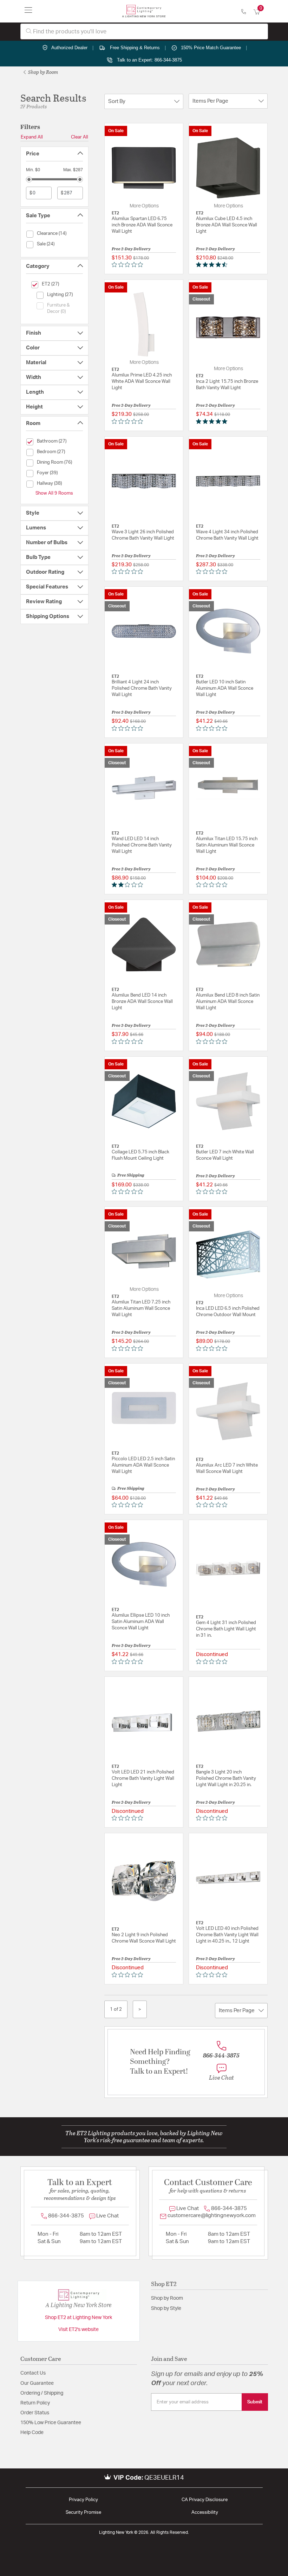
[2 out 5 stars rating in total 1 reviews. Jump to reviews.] (129, 885)
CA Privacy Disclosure (205, 2500)
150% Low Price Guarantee (51, 2423)
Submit (255, 2402)
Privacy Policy (83, 2500)
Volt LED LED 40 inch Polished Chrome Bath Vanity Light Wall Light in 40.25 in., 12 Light (227, 1935)
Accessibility (205, 2513)
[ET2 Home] (144, 11)
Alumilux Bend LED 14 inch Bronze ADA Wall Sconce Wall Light (142, 1002)
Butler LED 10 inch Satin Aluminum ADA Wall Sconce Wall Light (225, 688)
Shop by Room (42, 72)
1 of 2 (116, 2009)
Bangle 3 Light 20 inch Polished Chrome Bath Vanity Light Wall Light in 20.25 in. (226, 1779)
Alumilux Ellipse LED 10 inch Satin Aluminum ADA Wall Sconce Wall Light (141, 1622)
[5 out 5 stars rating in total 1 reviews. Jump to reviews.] (213, 421)
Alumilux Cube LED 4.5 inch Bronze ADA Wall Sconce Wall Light (227, 225)
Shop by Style (166, 2308)
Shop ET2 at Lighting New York (78, 2318)
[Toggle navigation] (28, 11)
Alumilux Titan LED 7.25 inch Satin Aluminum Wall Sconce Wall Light (141, 1309)
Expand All (32, 137)
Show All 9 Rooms (54, 493)
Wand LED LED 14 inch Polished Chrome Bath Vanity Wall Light (142, 845)
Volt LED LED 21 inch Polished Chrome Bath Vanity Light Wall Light (143, 1779)
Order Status (35, 2413)
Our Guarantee (37, 2383)
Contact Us (33, 2373)
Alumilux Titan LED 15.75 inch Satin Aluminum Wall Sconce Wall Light (227, 845)
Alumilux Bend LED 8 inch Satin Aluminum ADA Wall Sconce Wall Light (228, 1002)
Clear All (80, 137)
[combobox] (144, 31)
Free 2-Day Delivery (131, 249)
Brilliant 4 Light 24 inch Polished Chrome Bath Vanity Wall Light (142, 688)
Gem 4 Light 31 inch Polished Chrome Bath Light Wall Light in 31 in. (226, 1629)
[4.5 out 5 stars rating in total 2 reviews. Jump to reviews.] (213, 265)
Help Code (32, 2433)
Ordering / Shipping (42, 2393)
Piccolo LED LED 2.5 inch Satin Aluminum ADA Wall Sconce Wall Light (143, 1465)
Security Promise (83, 2513)
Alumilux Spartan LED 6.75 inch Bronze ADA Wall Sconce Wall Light (142, 225)
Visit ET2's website (78, 2330)
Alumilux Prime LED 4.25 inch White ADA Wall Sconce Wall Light (142, 382)
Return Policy (35, 2403)
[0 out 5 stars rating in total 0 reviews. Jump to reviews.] (129, 265)
